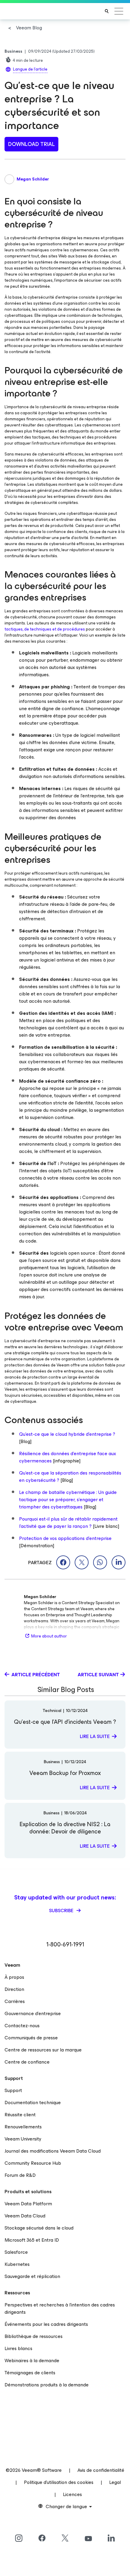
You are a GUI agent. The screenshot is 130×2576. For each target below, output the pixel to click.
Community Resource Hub (33, 2163)
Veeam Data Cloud (25, 2216)
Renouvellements (23, 2127)
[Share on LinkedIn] (119, 1562)
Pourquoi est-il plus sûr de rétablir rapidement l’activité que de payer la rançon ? (68, 1523)
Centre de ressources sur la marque (43, 2050)
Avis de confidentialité (101, 2470)
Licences (72, 2494)
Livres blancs (18, 2348)
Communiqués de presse (31, 2038)
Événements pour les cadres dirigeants (46, 2324)
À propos (14, 1977)
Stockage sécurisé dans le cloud (39, 2228)
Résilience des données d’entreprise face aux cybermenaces (68, 1457)
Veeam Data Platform (28, 2204)
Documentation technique (33, 2103)
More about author (49, 1636)
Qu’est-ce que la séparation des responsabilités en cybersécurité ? (70, 1477)
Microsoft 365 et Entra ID (32, 2240)
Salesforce (16, 2252)
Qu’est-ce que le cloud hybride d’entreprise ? (67, 1434)
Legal (115, 2482)
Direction (14, 1989)
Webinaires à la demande (32, 2361)
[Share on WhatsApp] (100, 1562)
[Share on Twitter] (82, 1562)
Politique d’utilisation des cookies (59, 2482)
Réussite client (20, 2115)
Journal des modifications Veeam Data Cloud (53, 2151)
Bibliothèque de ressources (34, 2336)
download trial (31, 144)
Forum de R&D (20, 2175)
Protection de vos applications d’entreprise (65, 1538)
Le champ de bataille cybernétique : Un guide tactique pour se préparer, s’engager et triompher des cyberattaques (68, 1500)
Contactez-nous (22, 2026)
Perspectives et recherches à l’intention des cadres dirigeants (60, 2308)
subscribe (62, 1910)
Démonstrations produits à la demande (47, 2385)
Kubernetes (17, 2264)
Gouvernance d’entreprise (33, 2013)
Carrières (15, 2001)
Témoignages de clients (30, 2373)
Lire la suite (95, 1736)
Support (13, 2090)
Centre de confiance (27, 2062)
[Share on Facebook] (63, 1562)
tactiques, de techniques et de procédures (45, 629)
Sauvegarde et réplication (32, 2276)
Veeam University (23, 2139)
